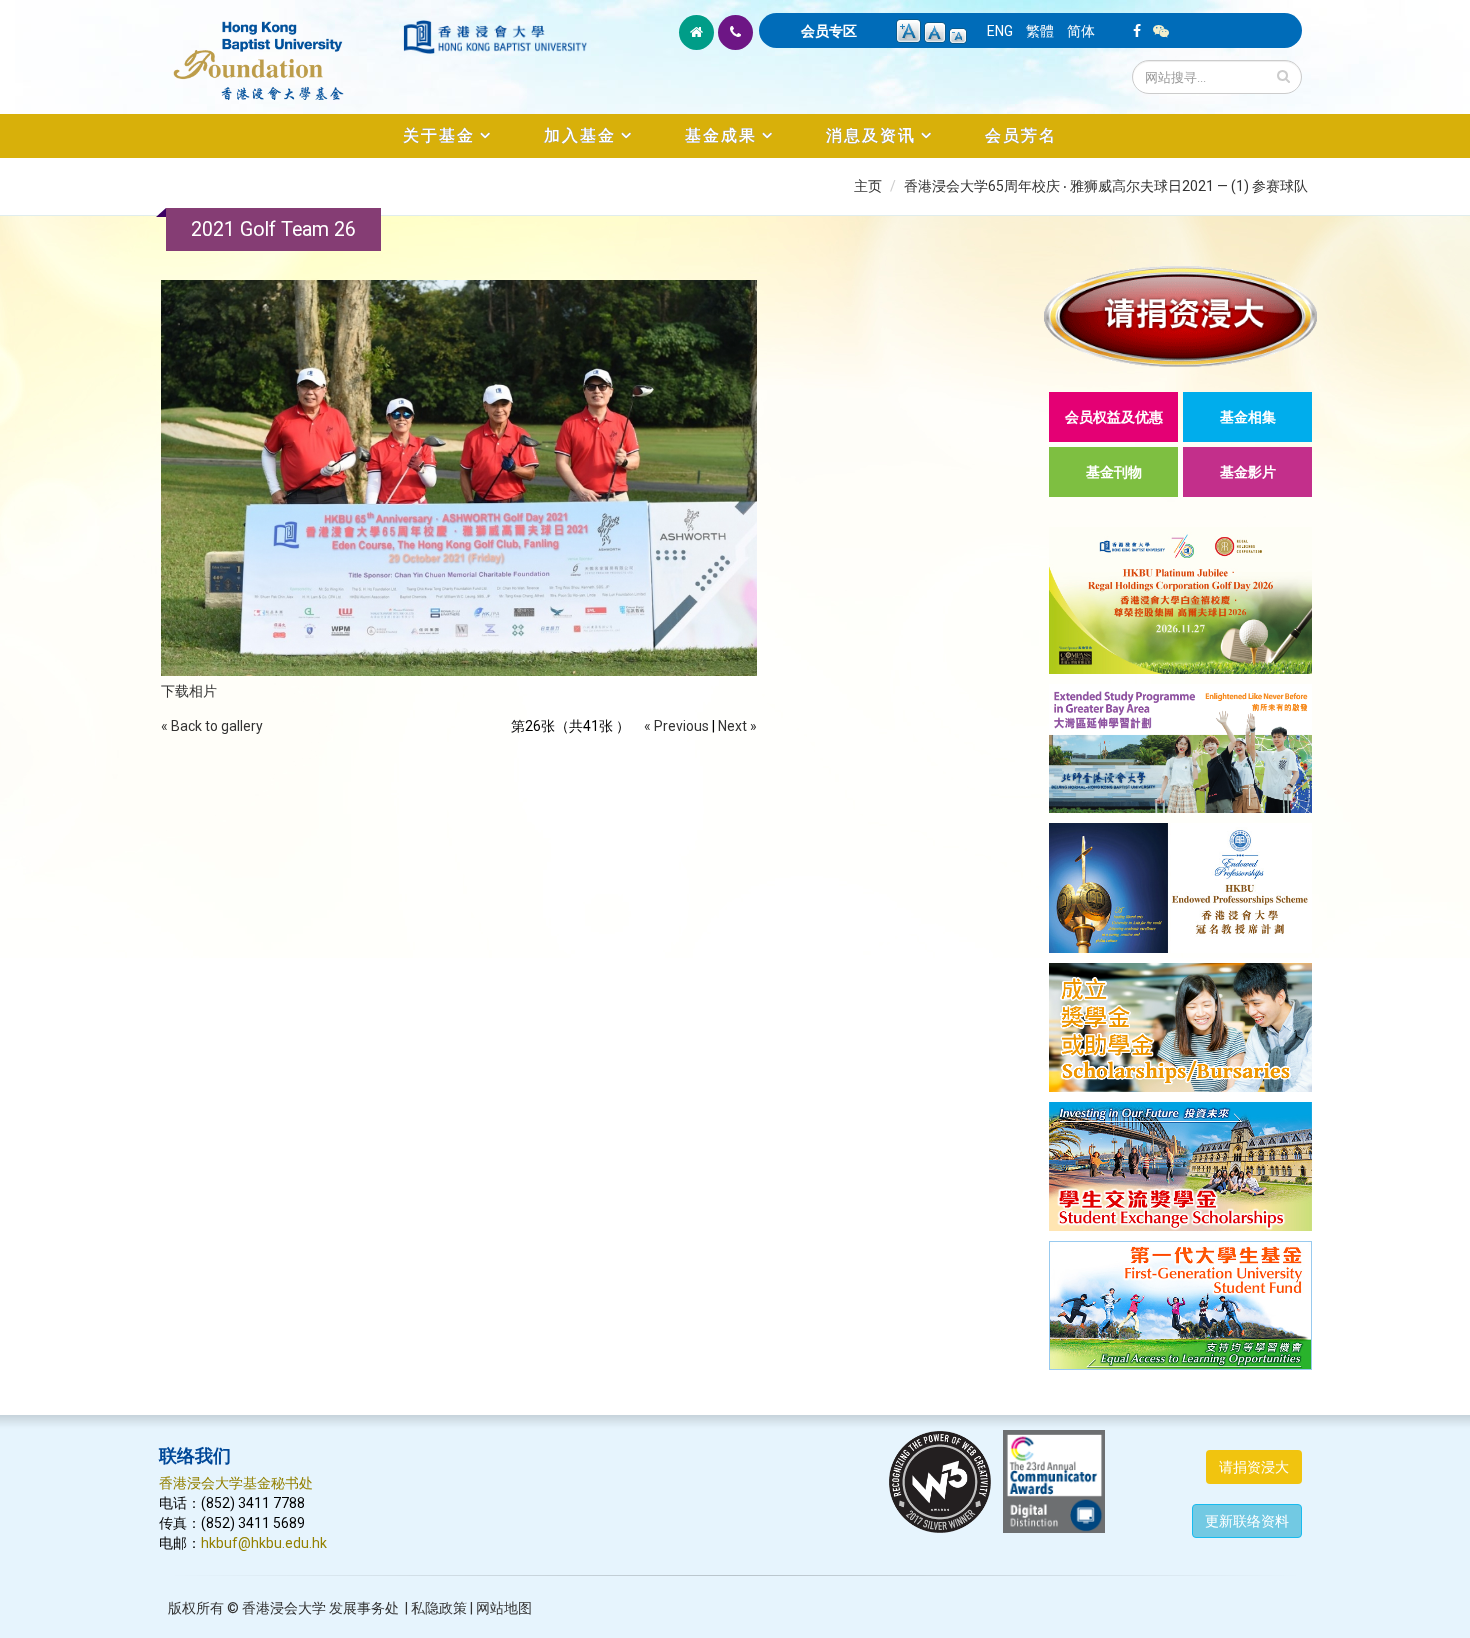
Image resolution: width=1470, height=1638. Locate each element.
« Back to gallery (212, 726)
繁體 (1040, 31)
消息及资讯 (871, 135)
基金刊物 (1114, 472)
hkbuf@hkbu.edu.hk (264, 1543)
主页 (868, 186)
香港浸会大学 (284, 1608)
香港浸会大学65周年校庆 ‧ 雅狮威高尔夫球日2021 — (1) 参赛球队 (1106, 186)
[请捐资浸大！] (1180, 316)
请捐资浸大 (1254, 1467)
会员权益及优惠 (1114, 417)
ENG (1000, 31)
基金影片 (1248, 472)
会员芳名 (1021, 135)
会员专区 (829, 31)
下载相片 (189, 691)
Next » (737, 726)
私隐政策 (439, 1608)
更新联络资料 (1247, 1521)
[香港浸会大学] (495, 37)
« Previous (676, 726)
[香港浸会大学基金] (279, 50)
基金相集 (1248, 417)
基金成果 (721, 135)
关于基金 (439, 135)
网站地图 (504, 1608)
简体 (1081, 31)
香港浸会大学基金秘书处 (236, 1483)
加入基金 (580, 135)
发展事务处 (364, 1608)
